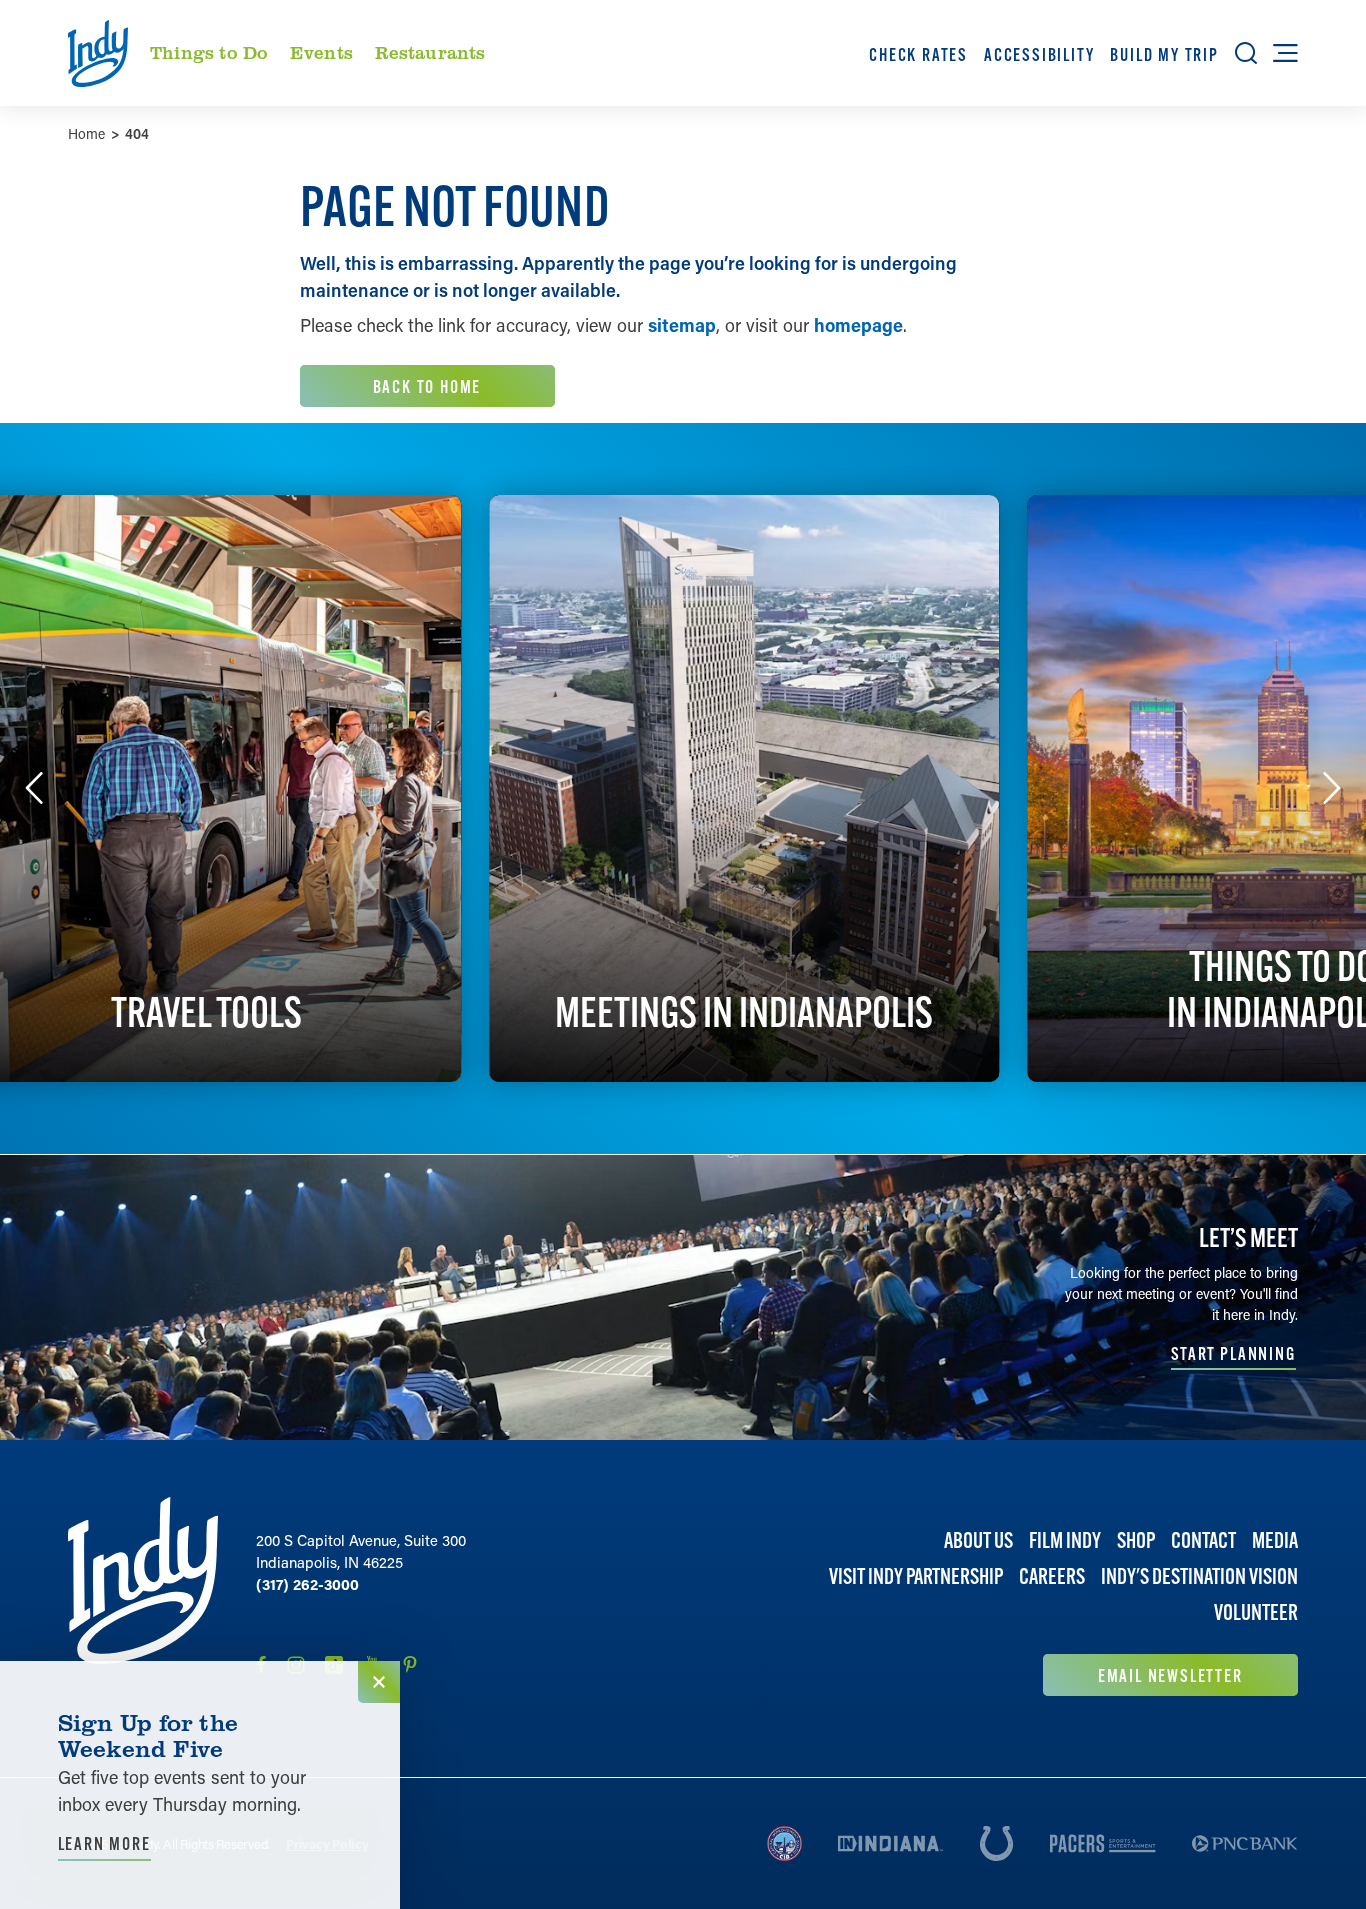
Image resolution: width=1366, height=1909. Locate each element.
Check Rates (918, 54)
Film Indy (1065, 1540)
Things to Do (209, 52)
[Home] (143, 1596)
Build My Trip (1164, 54)
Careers (1052, 1577)
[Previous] (34, 788)
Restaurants (430, 52)
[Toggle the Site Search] (1246, 53)
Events (321, 52)
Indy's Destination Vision (1199, 1577)
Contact (1203, 1540)
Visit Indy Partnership (916, 1577)
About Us (978, 1540)
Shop (1136, 1540)
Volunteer (1256, 1613)
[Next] (1332, 788)
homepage (858, 325)
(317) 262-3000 (307, 1584)
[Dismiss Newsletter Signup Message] (379, 1682)
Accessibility (1039, 54)
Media (1275, 1540)
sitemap (682, 325)
